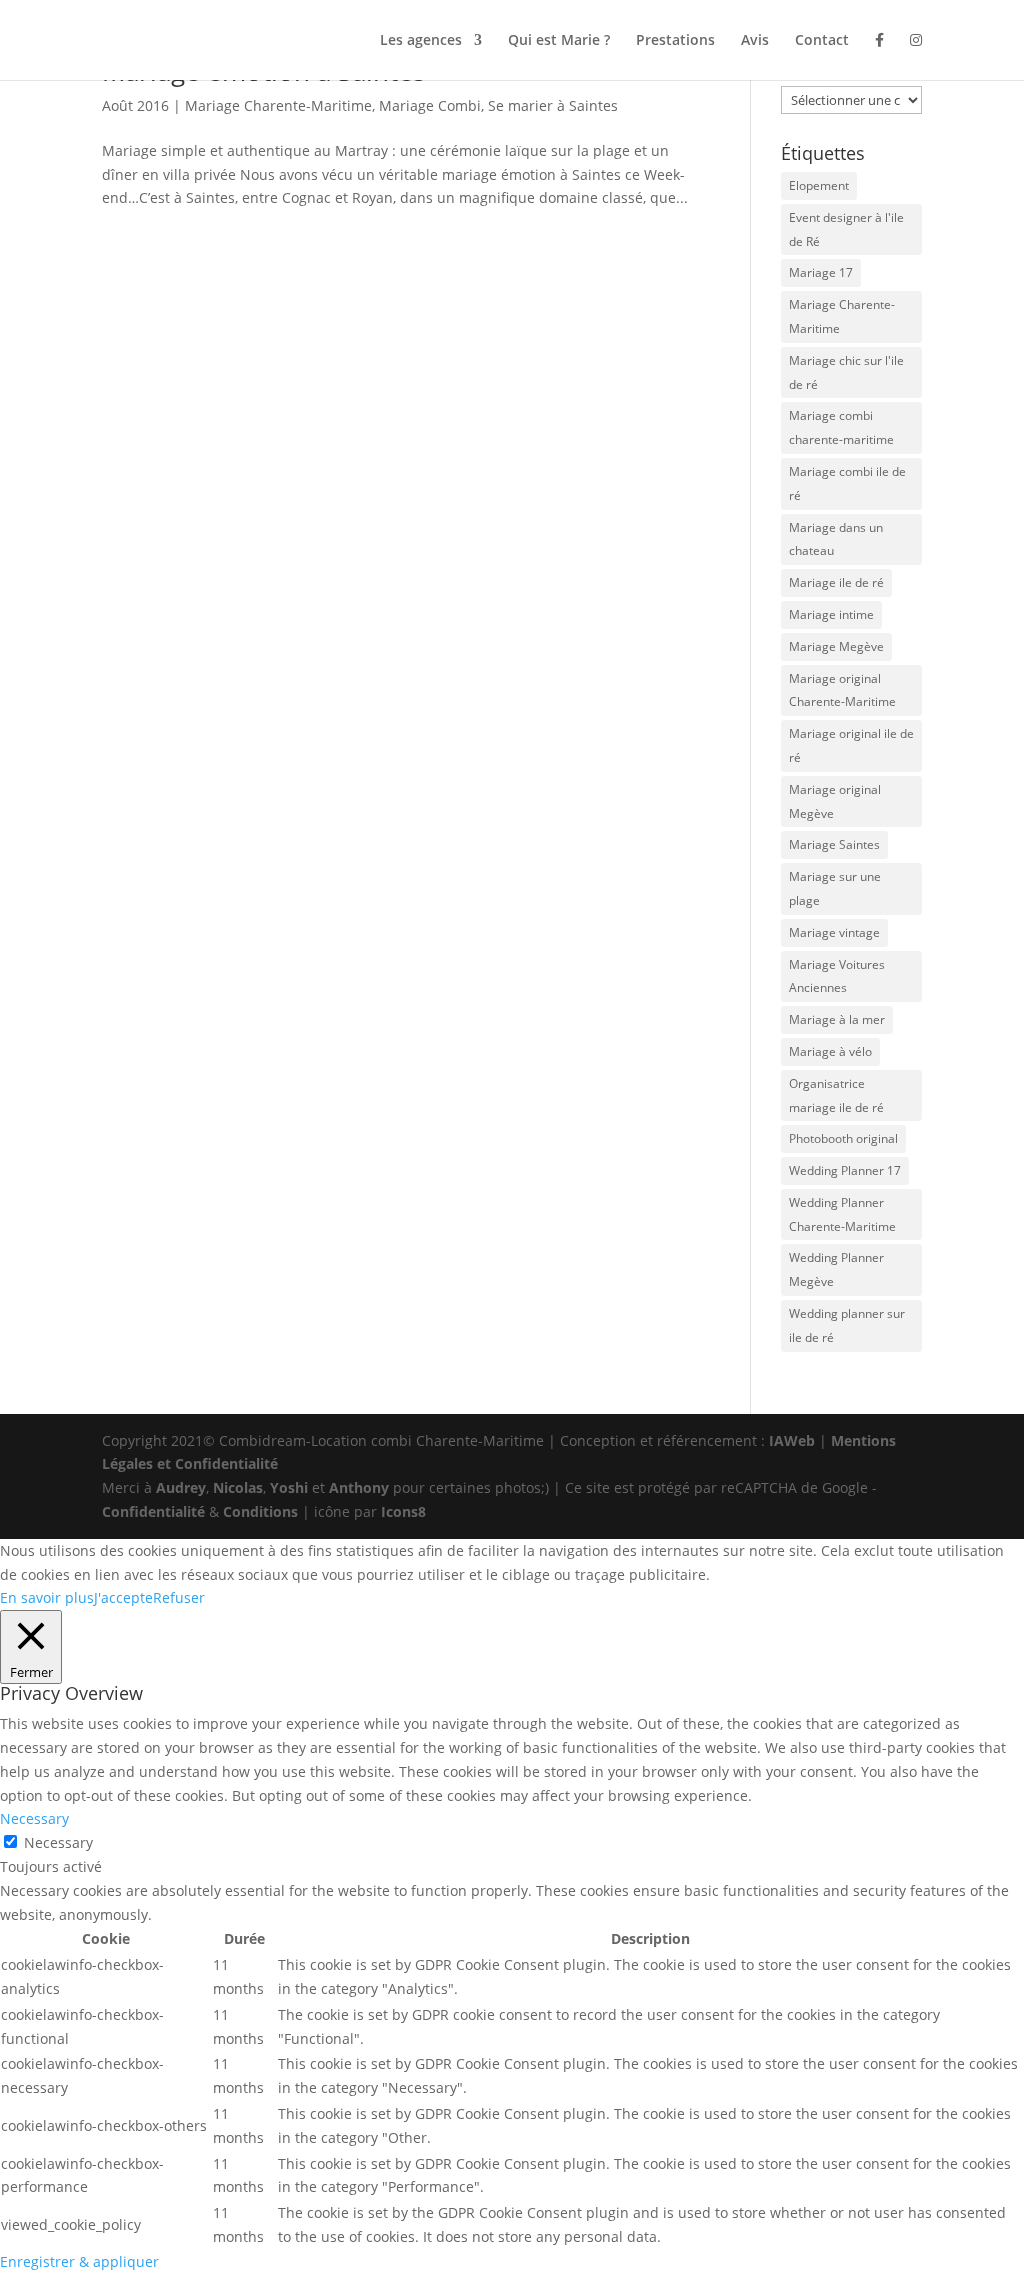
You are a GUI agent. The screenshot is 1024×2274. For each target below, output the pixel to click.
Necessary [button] (34, 1818)
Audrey (181, 1487)
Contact (822, 41)
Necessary (58, 1842)
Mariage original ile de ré (851, 745)
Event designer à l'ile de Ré (846, 229)
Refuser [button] (179, 1597)
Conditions (260, 1511)
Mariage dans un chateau (836, 539)
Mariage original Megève (835, 801)
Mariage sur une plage (835, 888)
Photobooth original (843, 1138)
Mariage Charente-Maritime (278, 105)
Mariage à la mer (837, 1019)
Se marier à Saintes (553, 105)
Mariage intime (831, 614)
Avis (755, 41)
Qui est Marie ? (559, 41)
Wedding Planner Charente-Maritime (842, 1214)
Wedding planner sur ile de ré (847, 1325)
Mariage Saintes (834, 844)
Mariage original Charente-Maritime (842, 690)
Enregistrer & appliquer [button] (79, 2261)
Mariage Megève (836, 646)
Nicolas (238, 1487)
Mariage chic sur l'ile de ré (846, 372)
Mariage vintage (834, 932)
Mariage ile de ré (836, 582)
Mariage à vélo (830, 1051)
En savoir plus (47, 1597)
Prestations (675, 41)
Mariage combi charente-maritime (841, 427)
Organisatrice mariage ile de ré (836, 1095)
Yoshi (289, 1487)
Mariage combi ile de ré (847, 483)
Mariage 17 (821, 272)
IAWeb (792, 1440)
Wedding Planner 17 (845, 1170)
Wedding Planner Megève (836, 1269)
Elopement (819, 185)
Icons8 (403, 1511)
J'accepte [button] (123, 1597)
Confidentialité (153, 1511)
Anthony (359, 1487)
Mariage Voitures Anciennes (837, 976)
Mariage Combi (430, 105)
